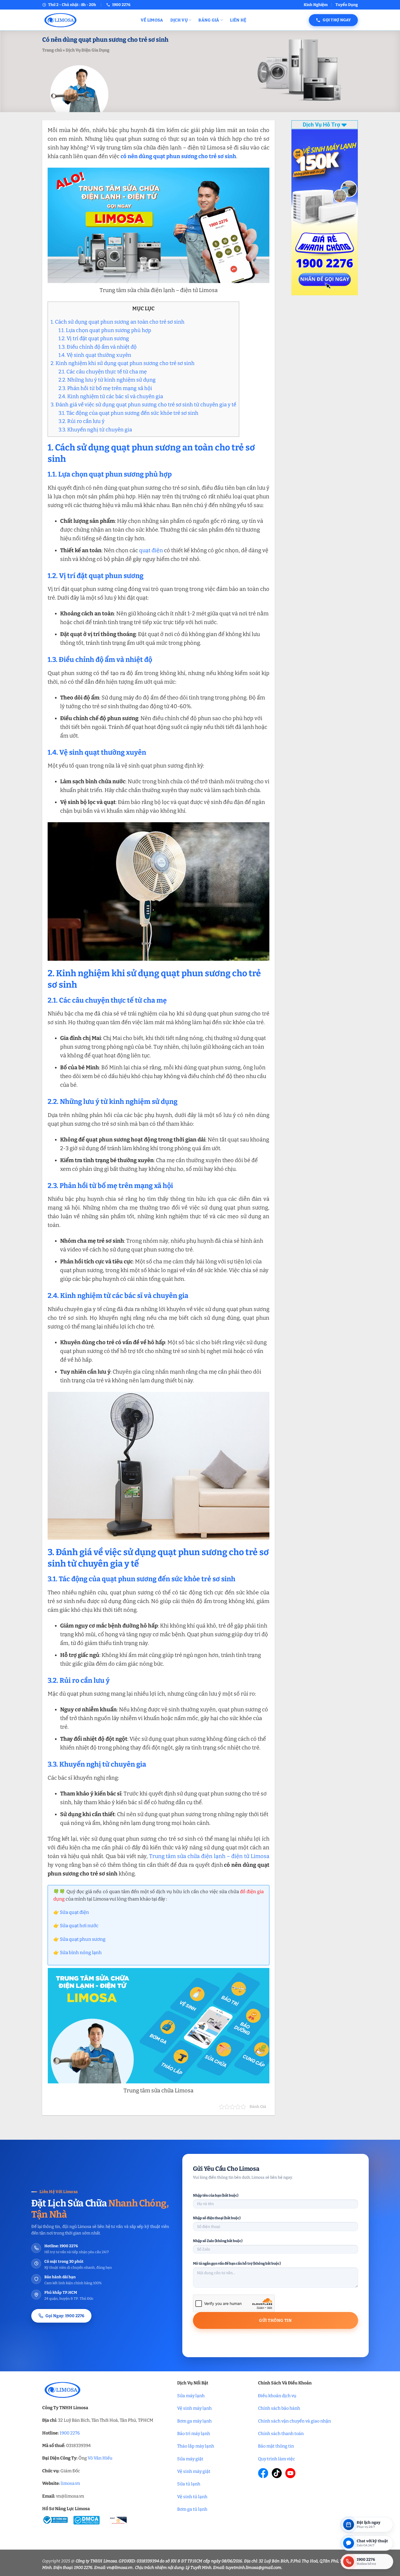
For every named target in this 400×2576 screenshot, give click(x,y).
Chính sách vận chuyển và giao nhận (294, 2421)
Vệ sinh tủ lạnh (192, 2497)
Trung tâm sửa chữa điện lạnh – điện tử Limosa (209, 1856)
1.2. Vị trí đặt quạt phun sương (94, 338)
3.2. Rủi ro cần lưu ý (81, 421)
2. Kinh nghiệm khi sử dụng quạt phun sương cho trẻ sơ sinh (123, 363)
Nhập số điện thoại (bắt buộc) (217, 2218)
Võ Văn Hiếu (100, 2458)
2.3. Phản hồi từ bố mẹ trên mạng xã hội (105, 388)
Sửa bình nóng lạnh (81, 1953)
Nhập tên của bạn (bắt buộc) (216, 2195)
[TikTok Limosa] (277, 2473)
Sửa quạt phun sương (83, 1939)
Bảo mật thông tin (276, 2446)
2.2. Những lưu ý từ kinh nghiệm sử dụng (107, 380)
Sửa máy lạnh (191, 2396)
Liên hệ (238, 20)
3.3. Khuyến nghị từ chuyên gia (95, 430)
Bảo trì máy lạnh (194, 2434)
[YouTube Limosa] (290, 2473)
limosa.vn (70, 2483)
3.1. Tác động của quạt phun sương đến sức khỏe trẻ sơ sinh (128, 413)
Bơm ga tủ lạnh (192, 2509)
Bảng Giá (209, 20)
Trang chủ (52, 50)
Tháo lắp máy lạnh (196, 2446)
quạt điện (151, 550)
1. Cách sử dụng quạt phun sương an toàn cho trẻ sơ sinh (118, 322)
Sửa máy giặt (190, 2459)
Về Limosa (152, 20)
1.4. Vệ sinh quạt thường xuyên (95, 355)
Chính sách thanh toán (281, 2434)
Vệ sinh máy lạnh (194, 2408)
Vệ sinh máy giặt (194, 2471)
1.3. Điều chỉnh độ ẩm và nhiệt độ (98, 347)
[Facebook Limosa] (263, 2473)
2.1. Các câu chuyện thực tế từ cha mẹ (103, 372)
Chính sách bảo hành (279, 2408)
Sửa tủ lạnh (189, 2484)
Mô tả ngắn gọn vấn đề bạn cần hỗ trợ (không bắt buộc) (237, 2263)
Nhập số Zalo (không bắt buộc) (218, 2241)
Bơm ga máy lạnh (194, 2421)
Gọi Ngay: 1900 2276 (65, 2316)
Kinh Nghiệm (316, 5)
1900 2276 (70, 2433)
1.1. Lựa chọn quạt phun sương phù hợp (105, 330)
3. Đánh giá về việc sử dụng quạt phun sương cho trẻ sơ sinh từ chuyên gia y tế (143, 405)
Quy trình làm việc (276, 2459)
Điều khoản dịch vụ (277, 2396)
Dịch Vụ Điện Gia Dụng (87, 50)
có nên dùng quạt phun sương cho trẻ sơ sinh (178, 156)
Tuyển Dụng (347, 5)
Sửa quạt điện (74, 1912)
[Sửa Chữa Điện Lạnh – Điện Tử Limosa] (87, 20)
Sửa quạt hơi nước (79, 1926)
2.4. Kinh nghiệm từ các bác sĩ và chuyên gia (111, 396)
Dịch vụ (179, 20)
